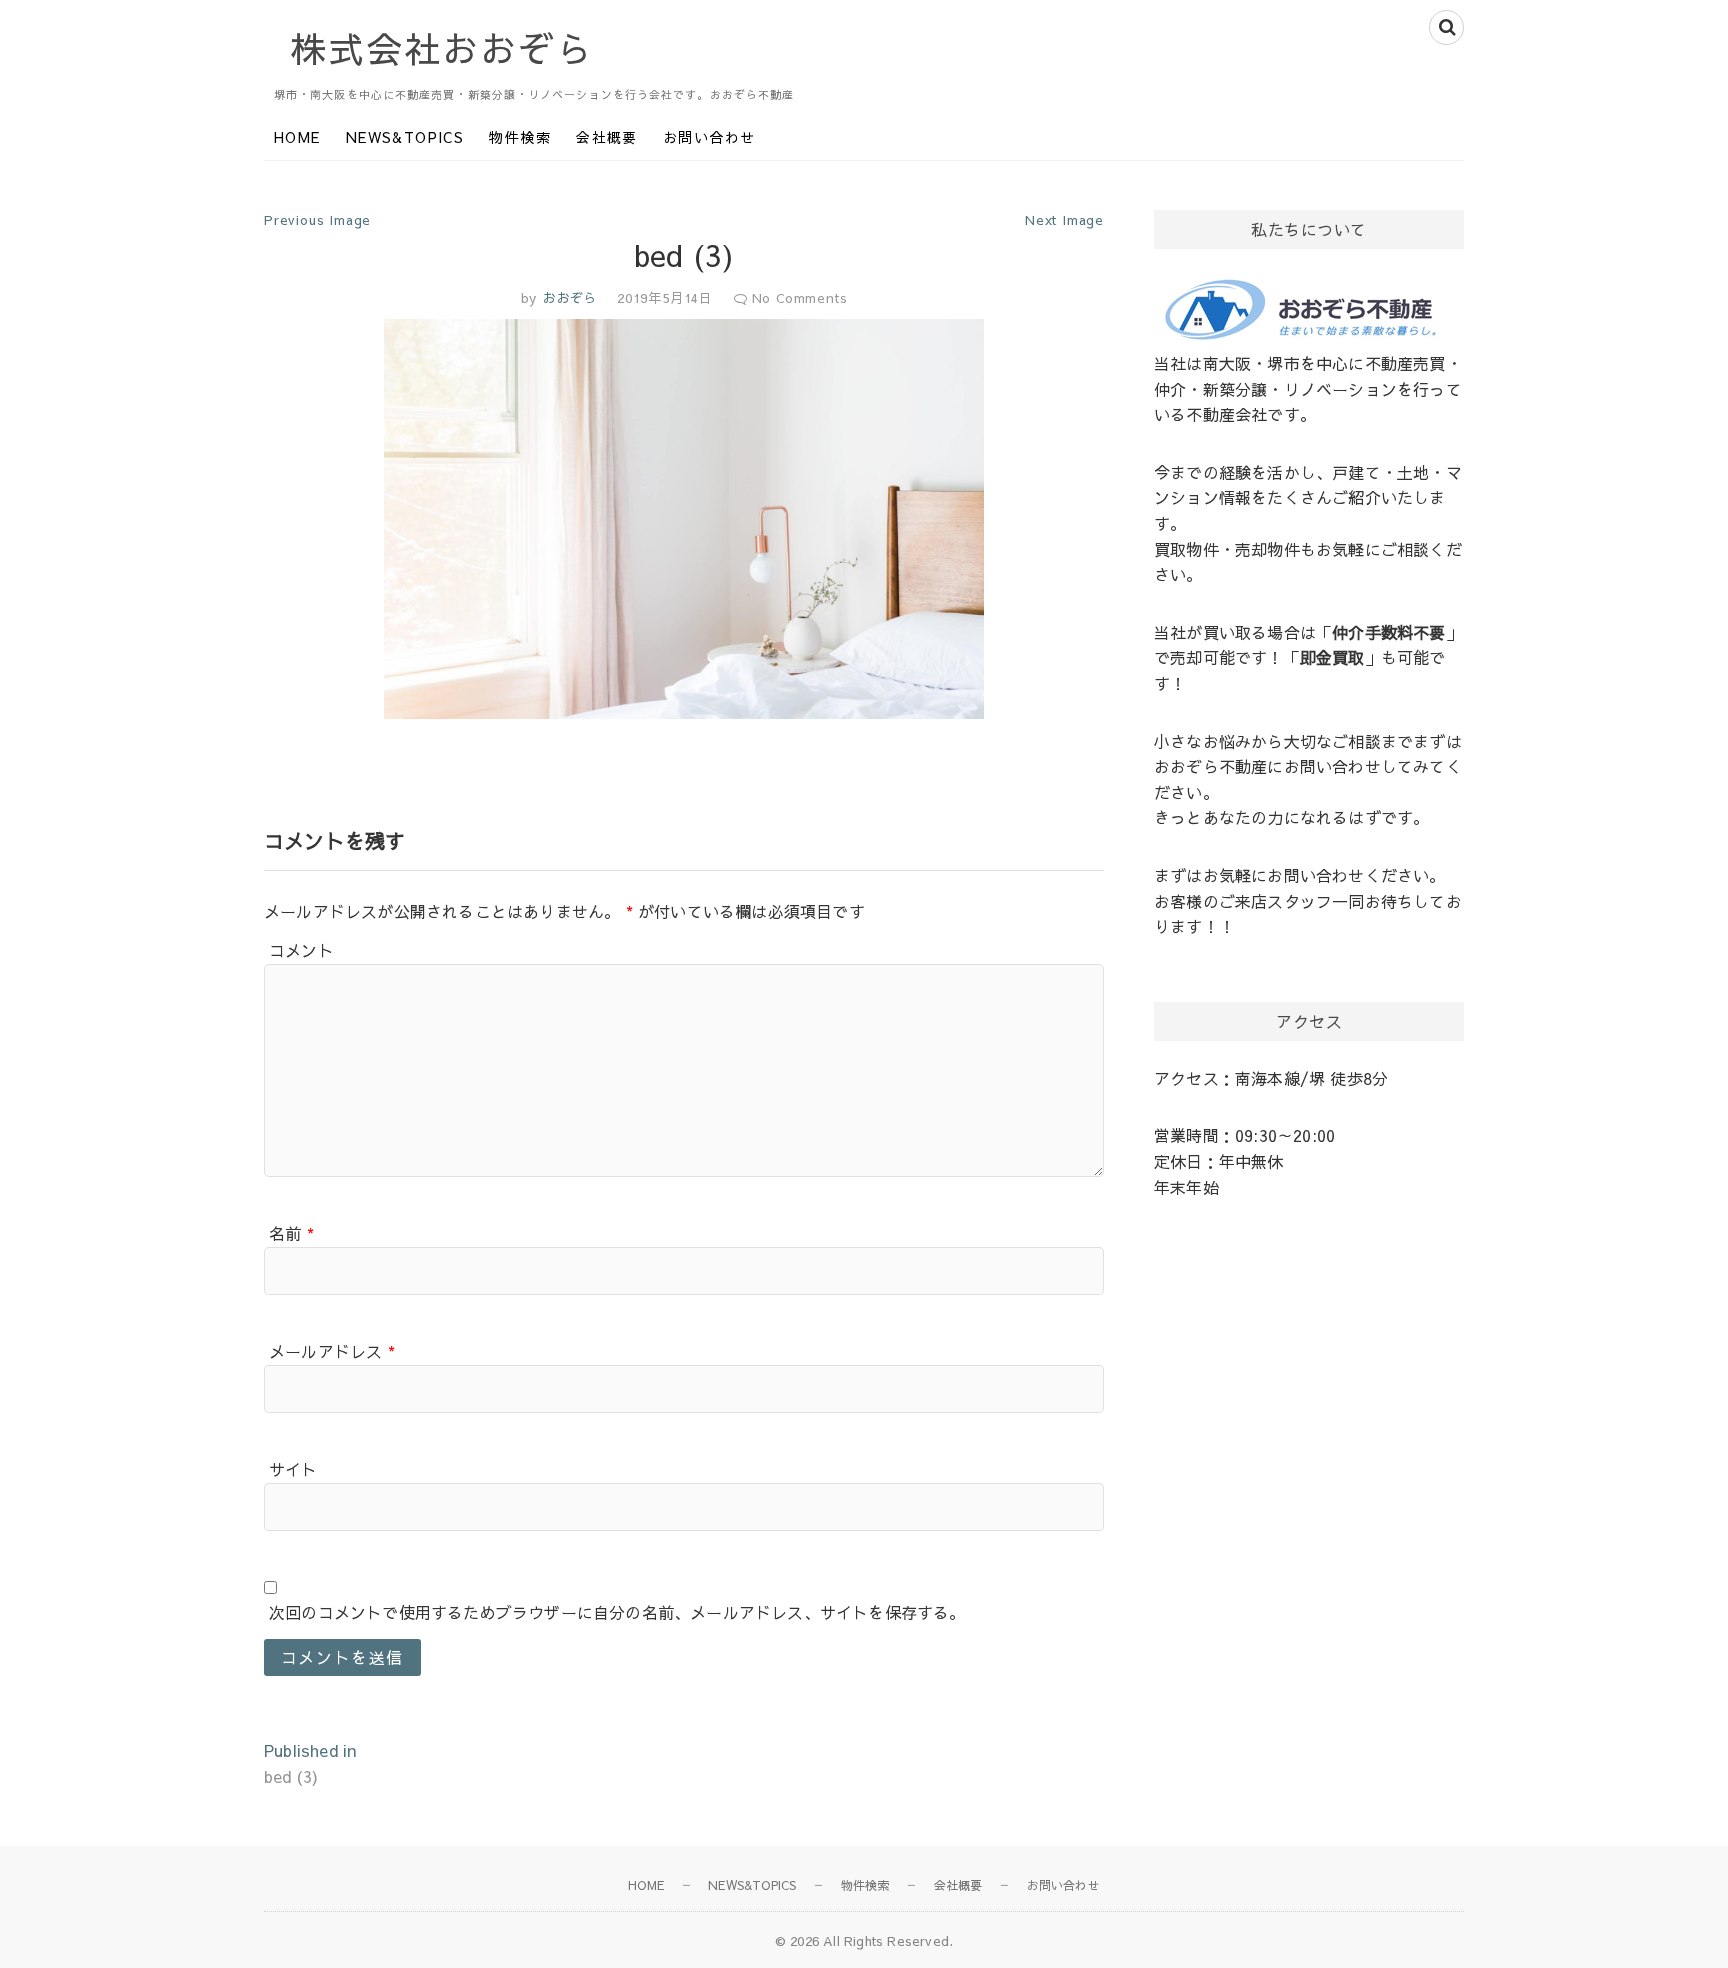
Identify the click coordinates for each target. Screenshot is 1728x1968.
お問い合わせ (709, 137)
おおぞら (567, 298)
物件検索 (520, 137)
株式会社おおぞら (442, 48)
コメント (301, 950)
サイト (293, 1469)
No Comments (800, 298)
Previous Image (317, 220)
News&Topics (405, 137)
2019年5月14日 (665, 298)
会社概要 (607, 137)
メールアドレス (332, 1351)
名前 (291, 1233)
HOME (297, 137)
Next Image (1064, 220)
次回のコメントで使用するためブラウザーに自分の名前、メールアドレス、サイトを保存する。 (617, 1612)
